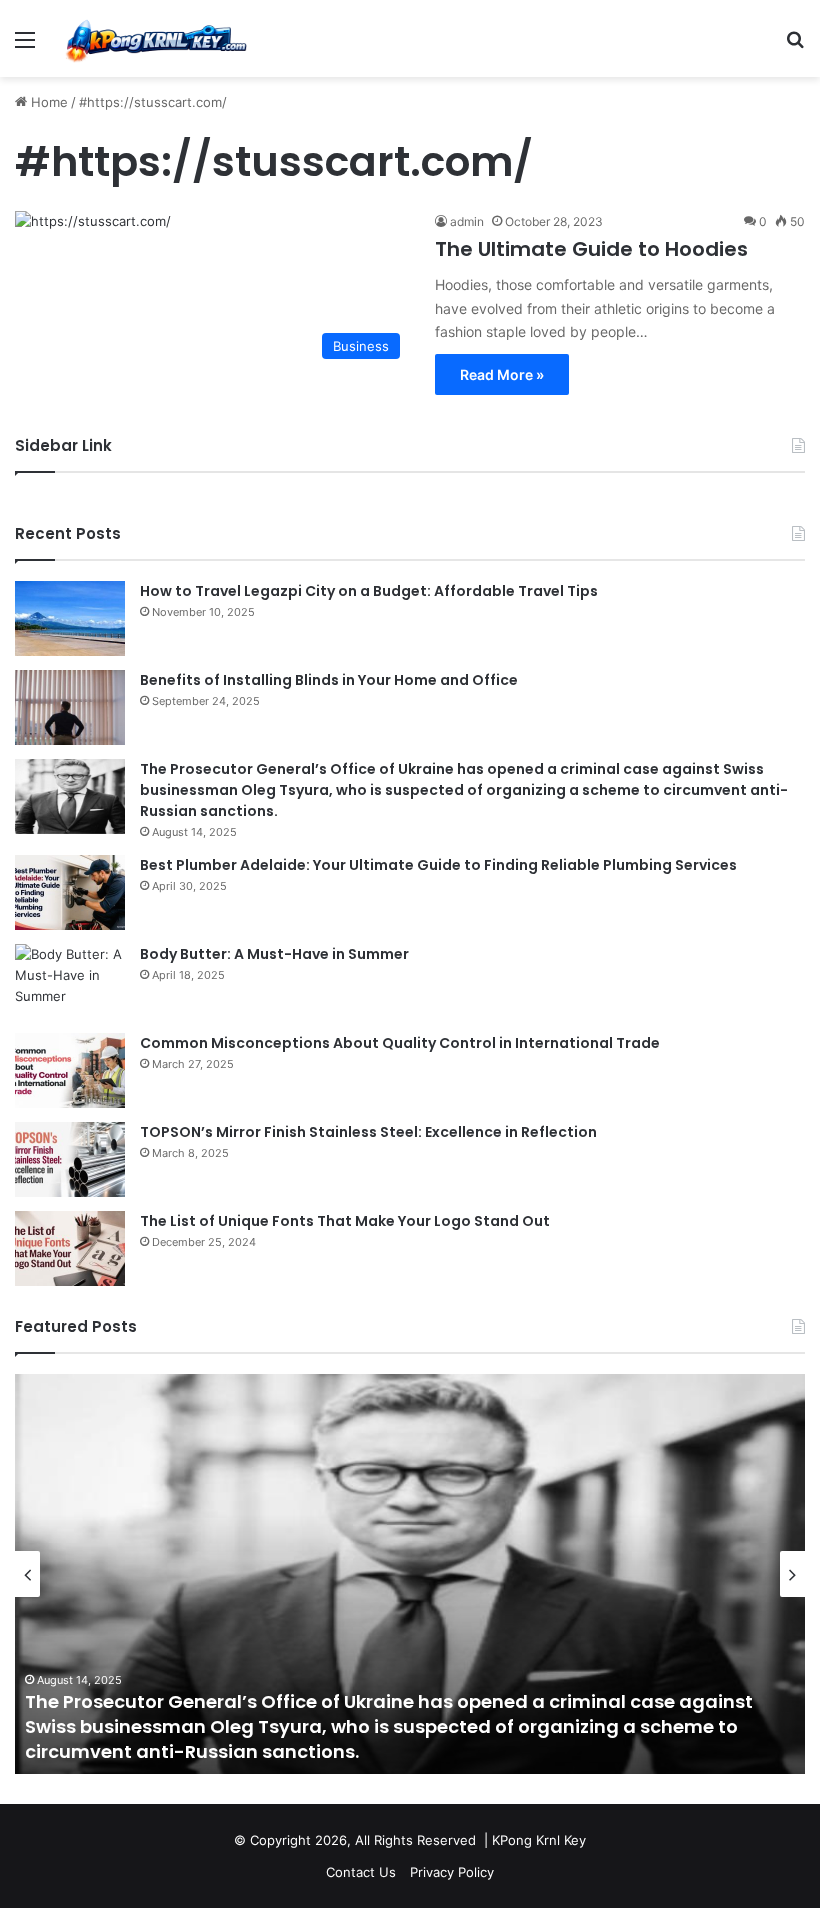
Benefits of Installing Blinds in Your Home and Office (329, 680)
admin (467, 221)
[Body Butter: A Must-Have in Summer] (70, 981)
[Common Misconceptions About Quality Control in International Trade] (70, 1070)
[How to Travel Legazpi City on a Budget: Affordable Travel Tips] (70, 618)
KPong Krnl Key (539, 1840)
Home (47, 102)
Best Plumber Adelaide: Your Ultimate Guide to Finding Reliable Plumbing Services (438, 865)
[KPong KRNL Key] (155, 38)
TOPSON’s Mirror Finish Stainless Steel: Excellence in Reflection (368, 1132)
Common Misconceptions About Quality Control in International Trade (400, 1043)
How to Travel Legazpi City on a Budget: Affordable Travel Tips (369, 591)
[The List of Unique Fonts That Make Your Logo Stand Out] (70, 1248)
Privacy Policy (452, 1872)
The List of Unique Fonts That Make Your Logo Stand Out (345, 1221)
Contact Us (361, 1872)
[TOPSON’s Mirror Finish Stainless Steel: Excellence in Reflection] (70, 1159)
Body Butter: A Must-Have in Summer (274, 954)
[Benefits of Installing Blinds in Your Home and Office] (70, 707)
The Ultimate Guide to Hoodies (591, 249)
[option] (410, 1574)
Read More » (502, 374)
